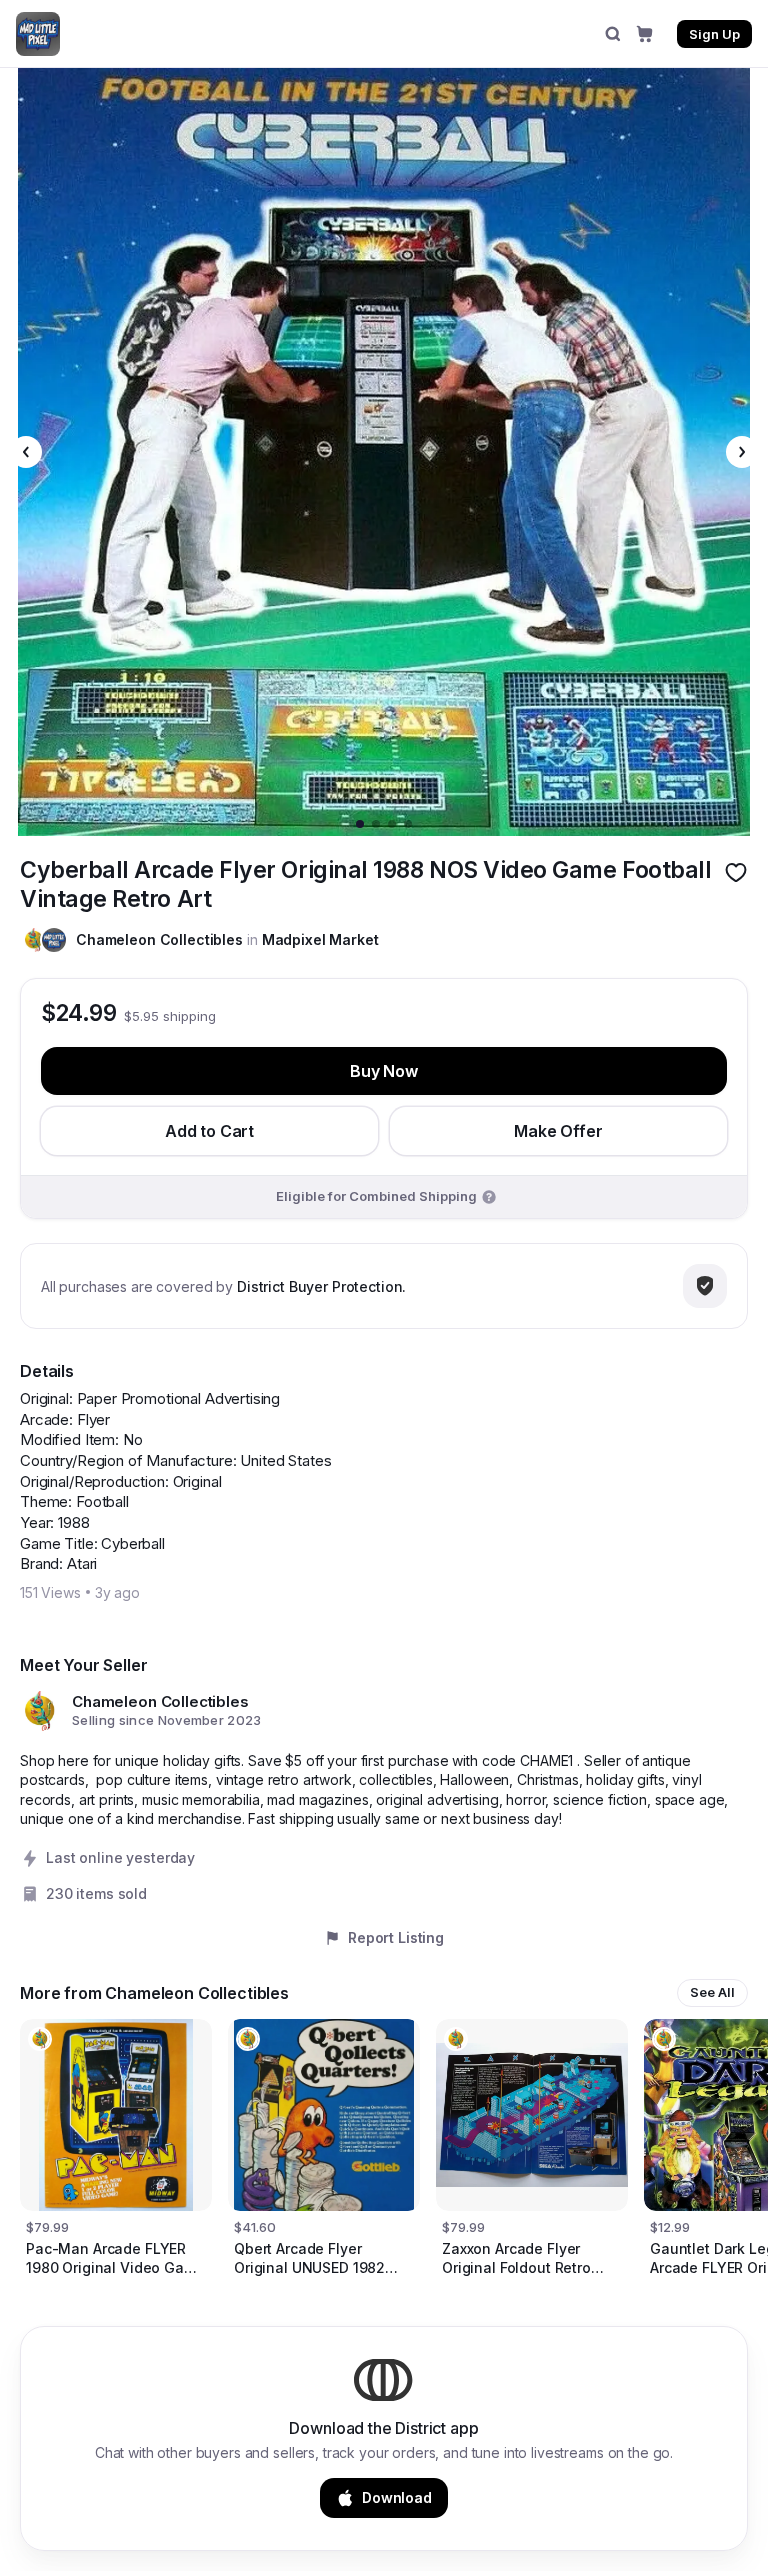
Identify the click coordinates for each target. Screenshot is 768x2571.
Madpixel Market (320, 939)
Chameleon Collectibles (159, 939)
